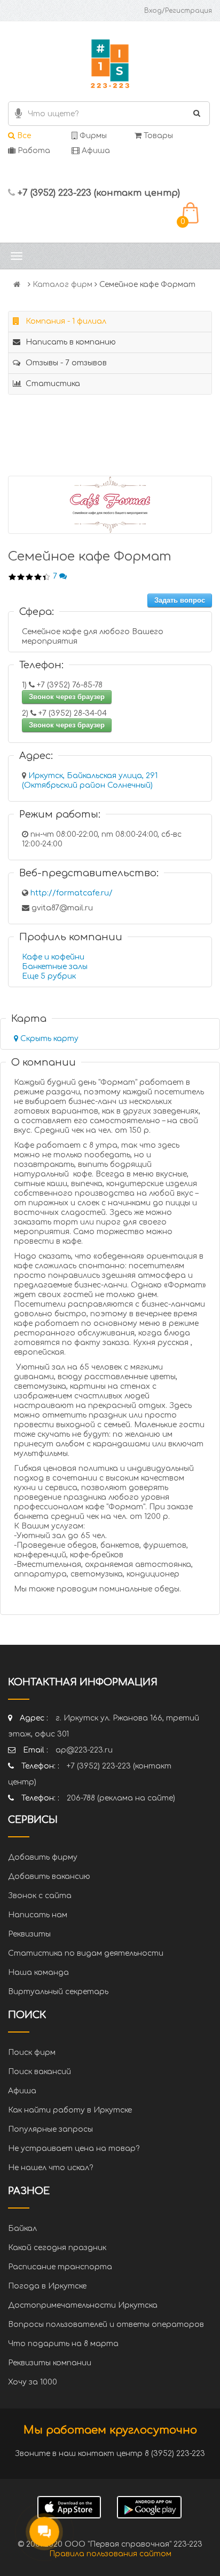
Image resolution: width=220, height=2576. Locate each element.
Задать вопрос (180, 600)
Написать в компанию (70, 342)
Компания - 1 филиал (65, 321)
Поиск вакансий (40, 2072)
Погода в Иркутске (47, 2286)
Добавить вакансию (49, 1877)
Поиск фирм (32, 2053)
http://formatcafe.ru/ (72, 893)
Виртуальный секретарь (58, 1992)
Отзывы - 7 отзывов (65, 363)
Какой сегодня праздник (57, 2248)
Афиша (95, 151)
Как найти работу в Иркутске (70, 2110)
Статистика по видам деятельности (86, 1953)
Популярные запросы (50, 2129)
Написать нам (38, 1915)
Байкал (22, 2229)
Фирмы (92, 136)
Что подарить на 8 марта (63, 2344)
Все (23, 136)
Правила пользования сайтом (110, 2554)
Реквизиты (29, 1934)
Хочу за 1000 (33, 2382)
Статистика (52, 384)
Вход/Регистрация (178, 11)
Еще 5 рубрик (49, 976)
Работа (33, 151)
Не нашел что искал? (50, 2168)
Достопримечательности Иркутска (83, 2305)
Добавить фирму (43, 1857)
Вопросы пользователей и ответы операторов (106, 2325)
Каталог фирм (62, 285)
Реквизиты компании (50, 2363)
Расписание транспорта (60, 2267)
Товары (157, 136)
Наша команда (38, 1973)
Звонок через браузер (67, 697)
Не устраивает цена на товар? (74, 2149)
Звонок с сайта (40, 1896)
